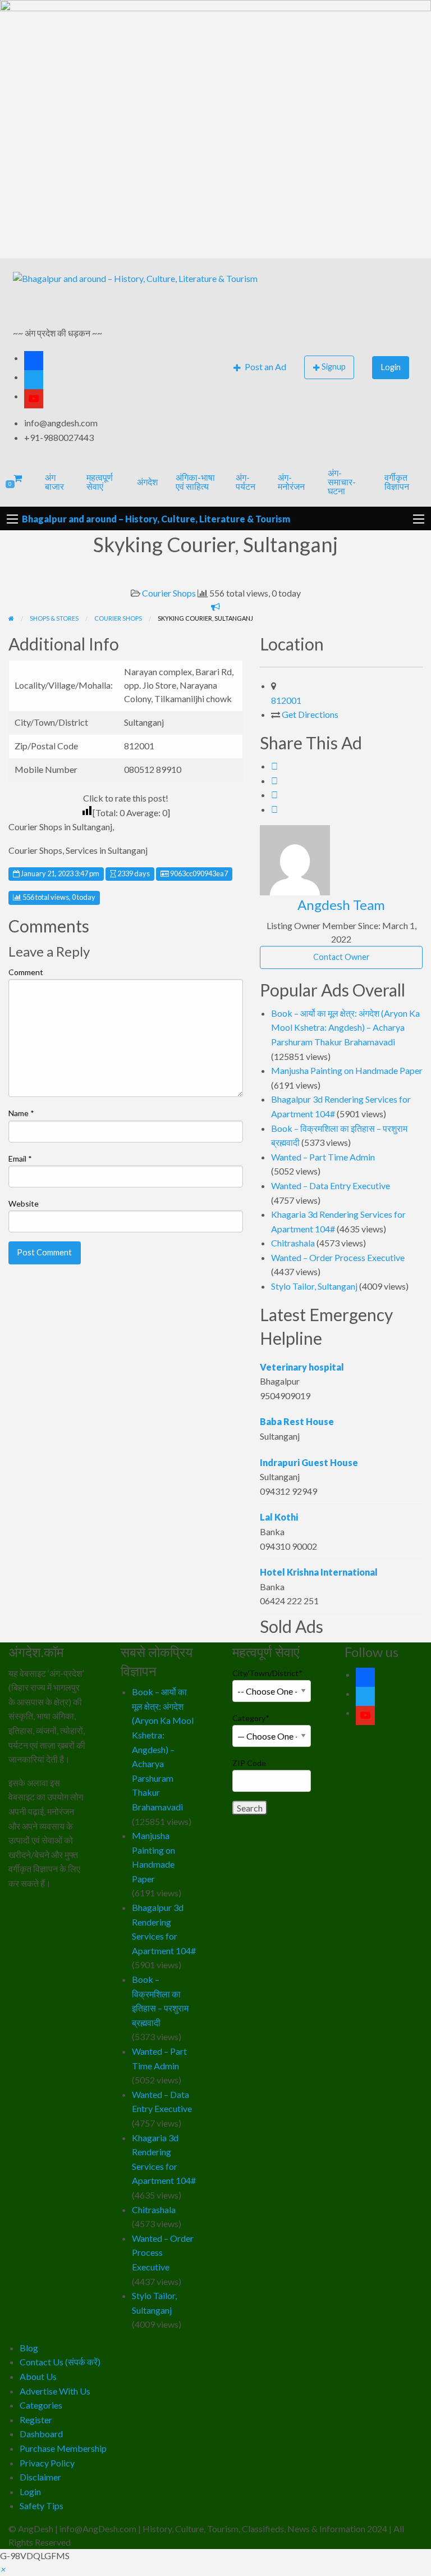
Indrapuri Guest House (309, 1462)
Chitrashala (293, 1243)
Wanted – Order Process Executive (338, 1257)
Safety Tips (42, 2506)
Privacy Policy (47, 2463)
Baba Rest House (297, 1421)
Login (391, 367)
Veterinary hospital (302, 1367)
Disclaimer (40, 2477)
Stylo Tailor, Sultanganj (314, 1286)
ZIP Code (249, 1763)
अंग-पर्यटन (246, 482)
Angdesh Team (341, 905)
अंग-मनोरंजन (291, 482)
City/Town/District (267, 1673)
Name (21, 1113)
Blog (29, 2348)
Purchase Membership (63, 2448)
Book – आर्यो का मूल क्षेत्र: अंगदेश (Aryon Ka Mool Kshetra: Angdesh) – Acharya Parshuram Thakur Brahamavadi (345, 1027)
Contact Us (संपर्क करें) (60, 2362)
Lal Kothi (279, 1517)
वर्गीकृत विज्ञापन (397, 482)
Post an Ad (265, 367)
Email (20, 1159)
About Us (38, 2376)
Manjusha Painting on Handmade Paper (347, 1070)
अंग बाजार (54, 482)
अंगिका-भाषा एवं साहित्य (195, 482)
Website (24, 1203)
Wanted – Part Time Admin (323, 1157)
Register (36, 2420)
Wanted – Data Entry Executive (331, 1185)
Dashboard (41, 2434)
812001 (286, 700)
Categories (41, 2405)
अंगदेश (147, 482)
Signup (334, 367)
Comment (26, 972)
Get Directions (310, 714)
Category (251, 1718)
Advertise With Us (55, 2391)
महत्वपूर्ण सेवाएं (100, 482)
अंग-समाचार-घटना (342, 482)
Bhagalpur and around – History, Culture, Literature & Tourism (156, 519)
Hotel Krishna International (319, 1572)
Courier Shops (169, 593)
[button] (3, 2569)
